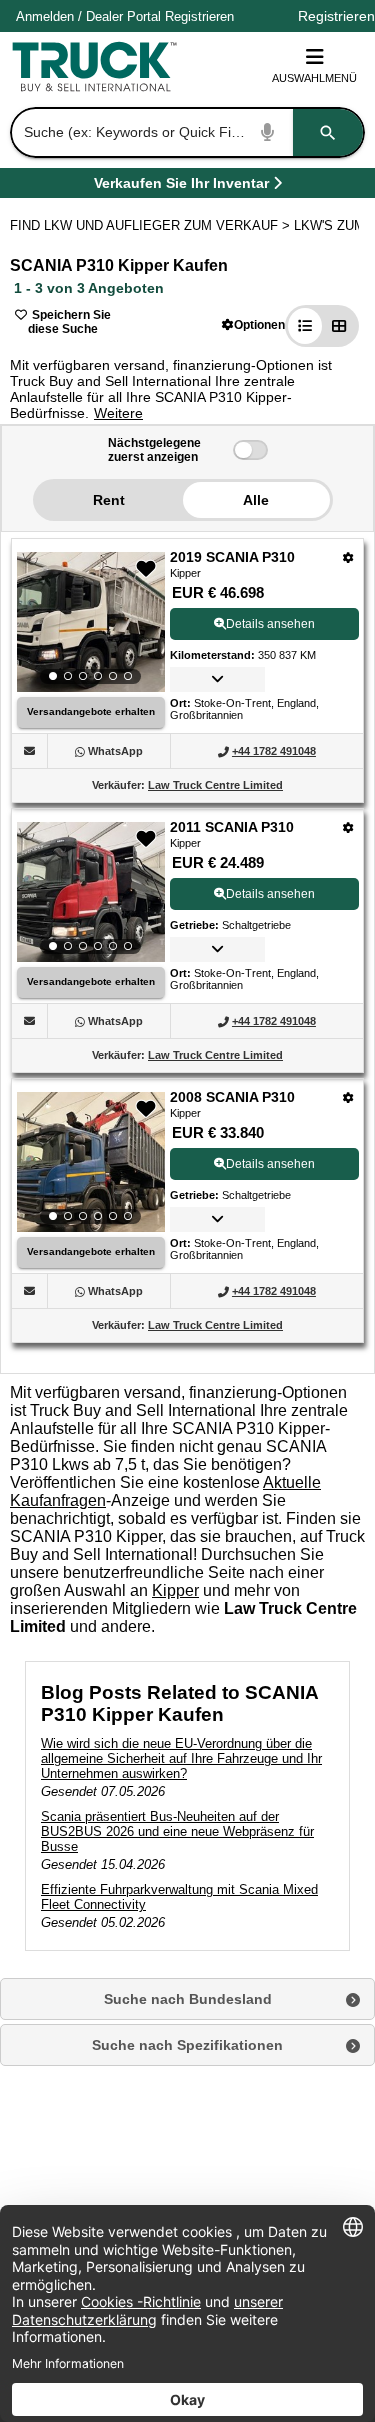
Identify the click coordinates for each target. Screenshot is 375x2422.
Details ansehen (270, 624)
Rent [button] (109, 500)
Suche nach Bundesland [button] (188, 1999)
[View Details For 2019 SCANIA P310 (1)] (91, 622)
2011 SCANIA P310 (232, 827)
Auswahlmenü (314, 78)
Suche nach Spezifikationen (187, 2045)
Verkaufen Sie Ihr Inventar (181, 186)
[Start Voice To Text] (268, 132)
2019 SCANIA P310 (232, 557)
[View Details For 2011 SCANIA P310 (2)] (91, 892)
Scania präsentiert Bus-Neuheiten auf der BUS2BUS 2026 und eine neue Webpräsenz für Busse (177, 1831)
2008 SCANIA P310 (232, 1097)
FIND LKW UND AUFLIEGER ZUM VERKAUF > (152, 225)
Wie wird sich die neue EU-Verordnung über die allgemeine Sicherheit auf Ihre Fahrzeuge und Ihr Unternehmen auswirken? (181, 1758)
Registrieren (199, 16)
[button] (253, 324)
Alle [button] (256, 500)
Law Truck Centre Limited (215, 785)
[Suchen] (328, 132)
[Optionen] (348, 557)
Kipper (175, 1590)
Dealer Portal (123, 16)
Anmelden (45, 16)
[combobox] (185, 132)
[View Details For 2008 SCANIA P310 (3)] (91, 1162)
